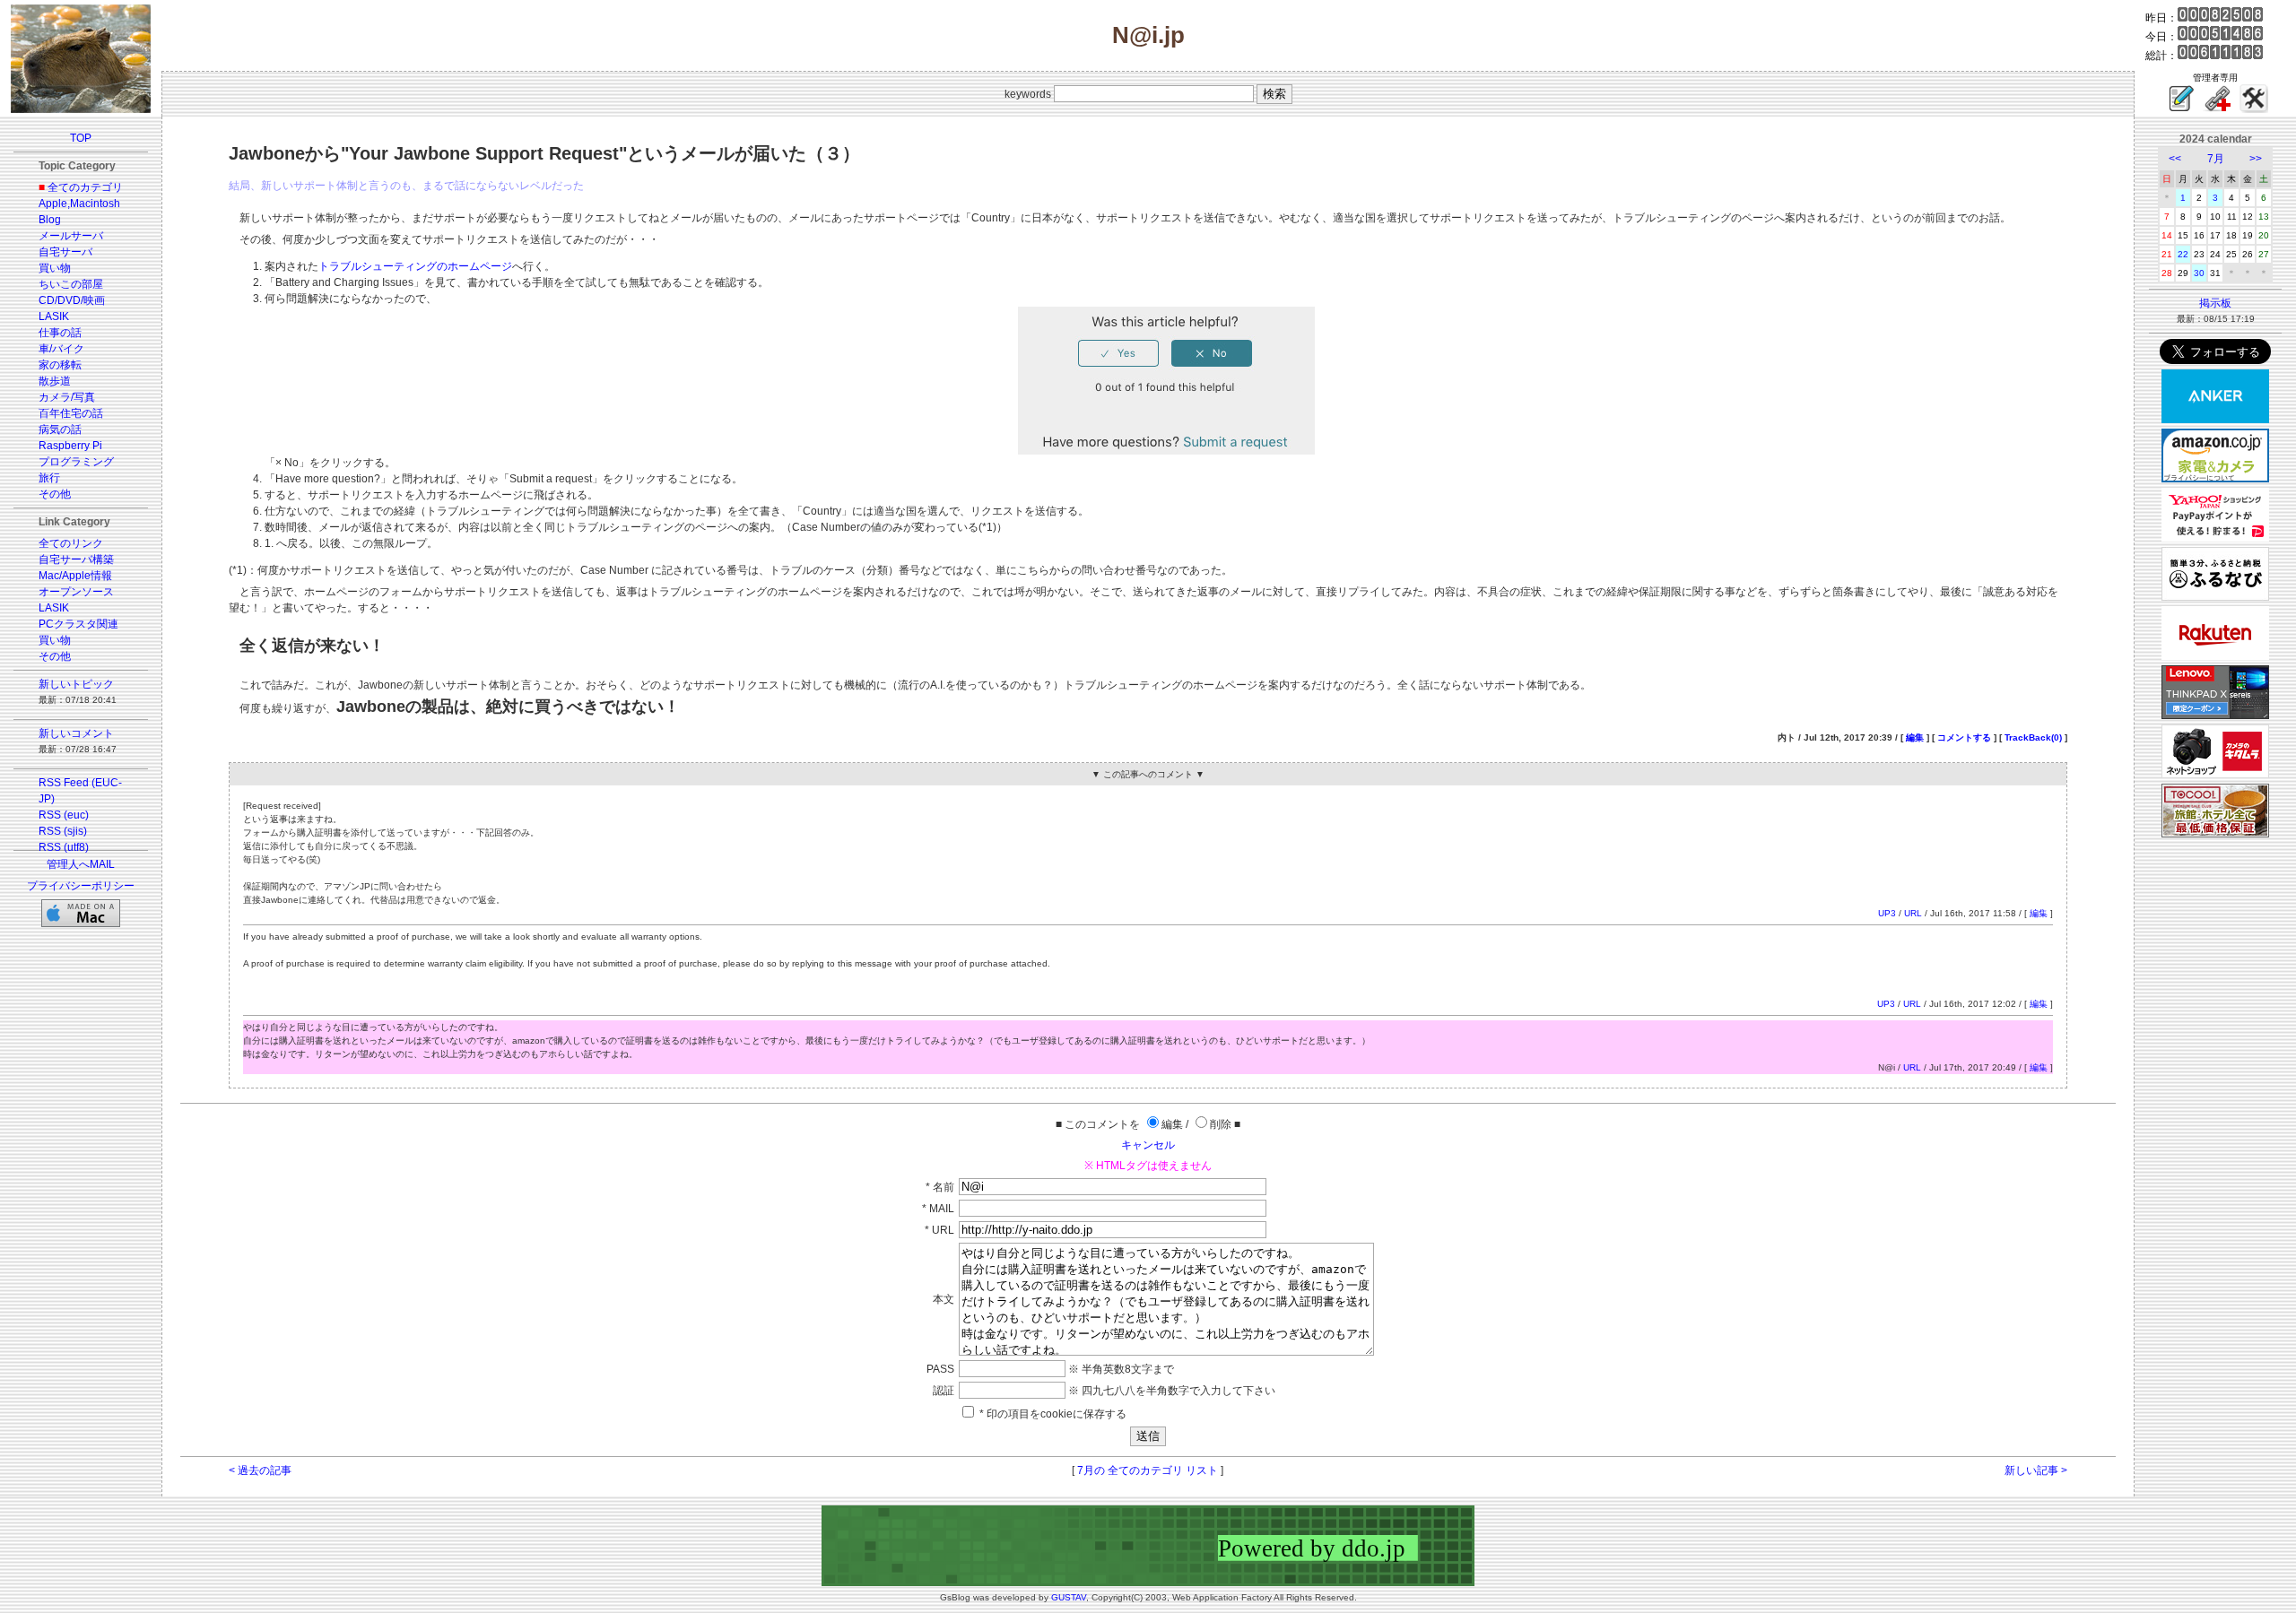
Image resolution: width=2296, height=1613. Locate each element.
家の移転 (60, 365)
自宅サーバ (65, 252)
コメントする (1964, 737)
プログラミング (76, 462)
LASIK (54, 317)
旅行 (49, 478)
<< (2175, 159)
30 (2199, 273)
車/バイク (61, 349)
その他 (55, 494)
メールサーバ (71, 236)
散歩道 (55, 381)
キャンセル (1148, 1145)
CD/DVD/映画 (72, 300)
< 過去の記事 (260, 1470)
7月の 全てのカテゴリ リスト (1148, 1470)
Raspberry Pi (70, 446)
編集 (1915, 737)
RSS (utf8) (64, 847)
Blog (50, 220)
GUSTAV (1069, 1597)
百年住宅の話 (71, 413)
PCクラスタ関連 (78, 624)
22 (2183, 254)
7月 (2216, 159)
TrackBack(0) (2033, 737)
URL (1913, 913)
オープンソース (76, 592)
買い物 (55, 268)
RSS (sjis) (63, 831)
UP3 (1887, 913)
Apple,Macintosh (79, 204)
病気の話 (60, 429)
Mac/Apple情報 (75, 576)
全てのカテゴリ (85, 187)
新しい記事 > (2036, 1470)
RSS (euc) (64, 815)
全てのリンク (71, 543)
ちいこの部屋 (71, 284)
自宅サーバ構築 (76, 559)
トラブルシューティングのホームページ (415, 266)
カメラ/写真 (67, 397)
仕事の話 (60, 333)
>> (2256, 159)
